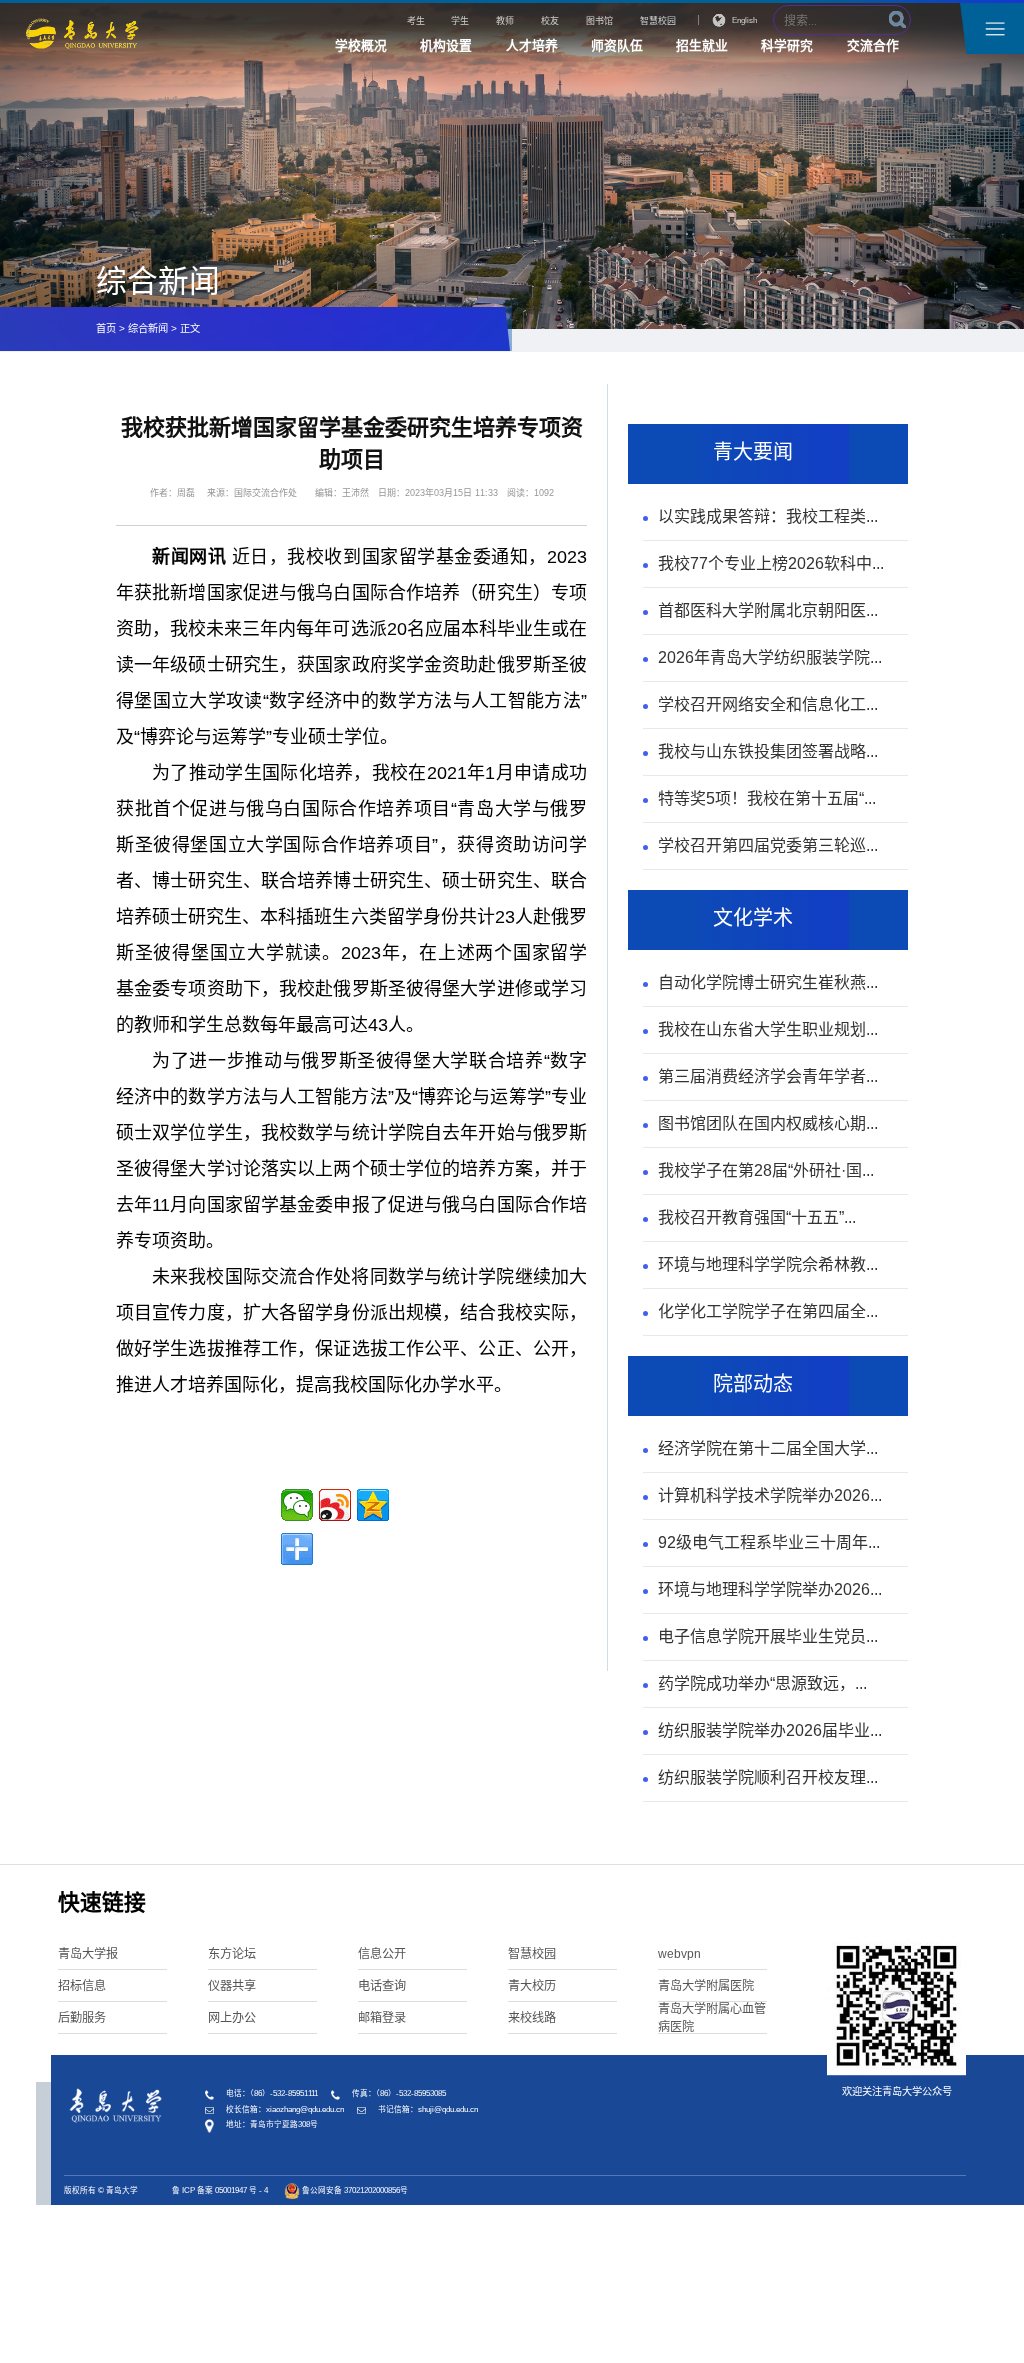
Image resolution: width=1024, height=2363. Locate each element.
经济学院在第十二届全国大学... (768, 1448)
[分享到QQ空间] (373, 1505)
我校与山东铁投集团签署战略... (768, 751)
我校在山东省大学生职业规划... (768, 1029)
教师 (505, 21)
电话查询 (382, 1986)
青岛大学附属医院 (706, 1986)
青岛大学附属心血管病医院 (712, 2018)
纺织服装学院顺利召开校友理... (768, 1777)
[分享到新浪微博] (335, 1505)
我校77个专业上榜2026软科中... (771, 563)
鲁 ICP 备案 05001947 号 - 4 (220, 2190)
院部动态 (753, 1384)
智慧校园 (658, 21)
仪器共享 (232, 1986)
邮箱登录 (382, 2018)
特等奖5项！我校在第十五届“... (767, 798)
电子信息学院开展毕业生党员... (768, 1636)
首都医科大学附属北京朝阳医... (768, 610)
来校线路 (532, 2018)
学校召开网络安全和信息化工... (768, 704)
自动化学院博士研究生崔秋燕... (768, 982)
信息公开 (382, 1954)
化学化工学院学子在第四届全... (768, 1311)
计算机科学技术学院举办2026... (770, 1495)
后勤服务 (82, 2018)
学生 (460, 21)
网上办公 (232, 2018)
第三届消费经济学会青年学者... (768, 1076)
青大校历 (532, 1986)
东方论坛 (232, 1954)
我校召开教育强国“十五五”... (757, 1217)
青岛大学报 (88, 1954)
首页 (106, 328)
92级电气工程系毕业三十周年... (769, 1542)
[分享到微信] (297, 1505)
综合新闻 (148, 328)
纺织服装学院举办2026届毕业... (770, 1730)
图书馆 (599, 21)
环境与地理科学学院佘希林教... (768, 1264)
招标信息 (82, 1986)
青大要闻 (753, 452)
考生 (416, 21)
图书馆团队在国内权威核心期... (768, 1123)
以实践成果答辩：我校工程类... (768, 516)
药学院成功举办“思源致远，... (762, 1683)
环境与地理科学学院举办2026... (770, 1589)
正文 (190, 328)
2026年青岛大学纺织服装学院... (770, 657)
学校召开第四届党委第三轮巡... (768, 845)
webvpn (679, 1954)
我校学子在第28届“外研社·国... (766, 1170)
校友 (550, 21)
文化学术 (753, 918)
